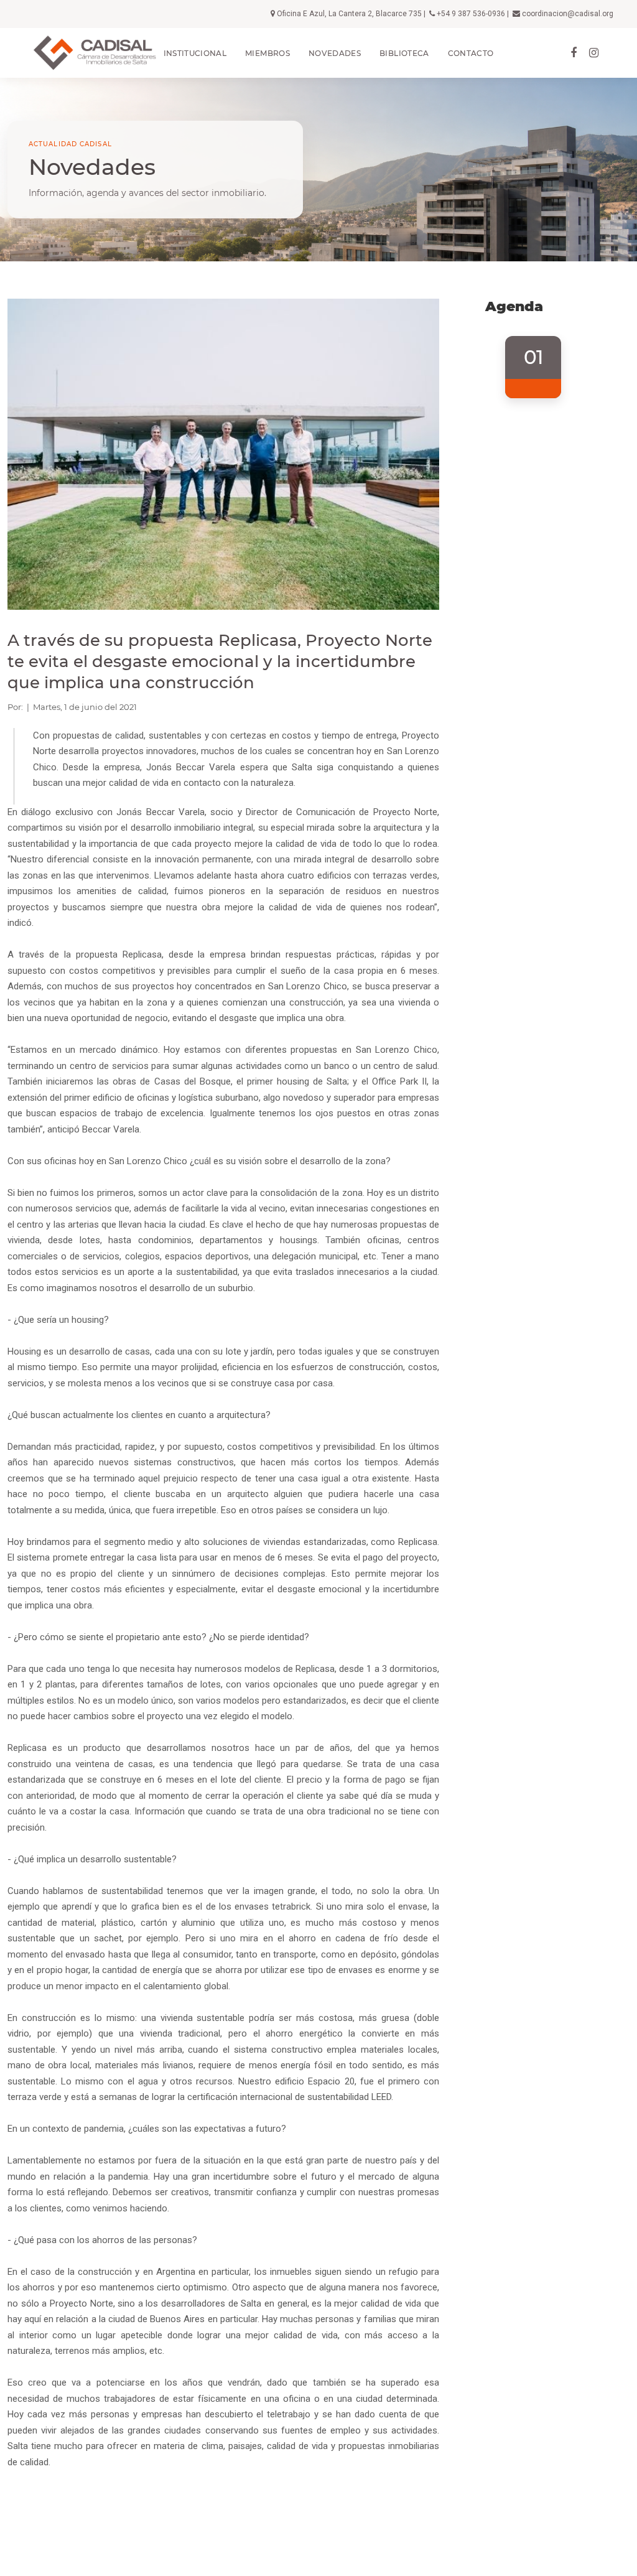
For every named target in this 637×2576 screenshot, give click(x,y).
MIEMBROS (267, 53)
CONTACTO (471, 53)
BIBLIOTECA (404, 53)
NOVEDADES (335, 53)
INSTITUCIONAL (195, 53)
